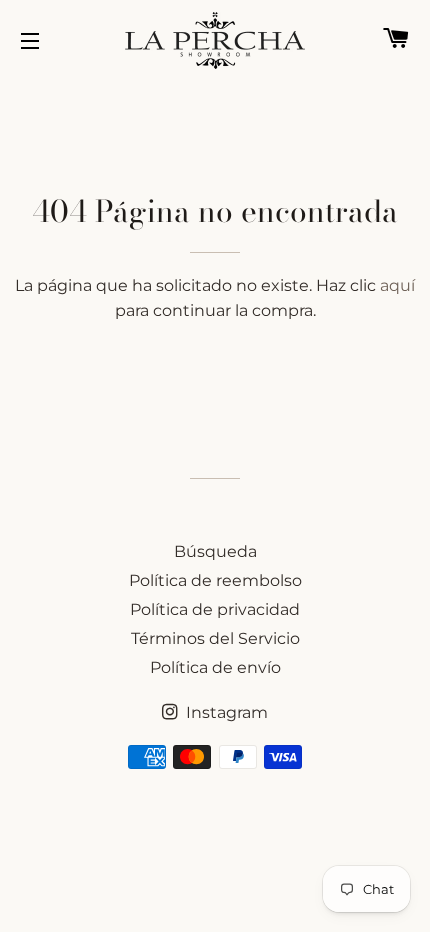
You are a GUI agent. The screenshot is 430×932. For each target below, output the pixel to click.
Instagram (225, 712)
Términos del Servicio (215, 638)
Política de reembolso (215, 580)
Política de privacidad (215, 609)
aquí (397, 285)
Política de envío (215, 667)
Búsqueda (215, 551)
